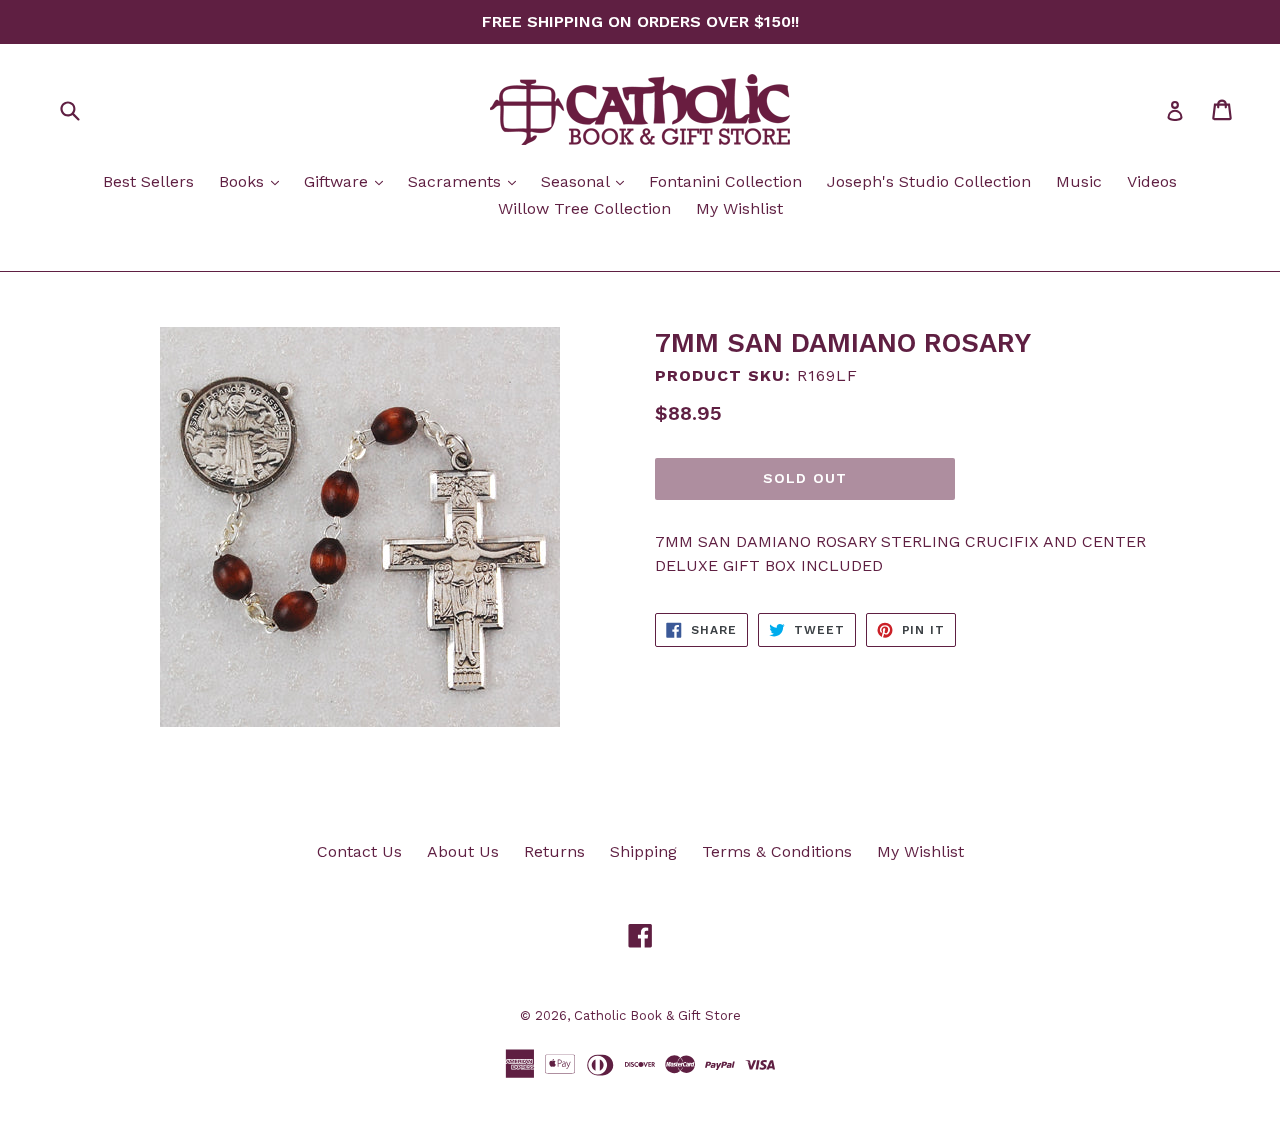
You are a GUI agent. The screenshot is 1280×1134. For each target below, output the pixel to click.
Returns (554, 851)
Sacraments (467, 181)
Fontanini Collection (725, 181)
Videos (1152, 181)
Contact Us (359, 851)
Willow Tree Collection (584, 208)
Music (1079, 181)
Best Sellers (148, 181)
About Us (463, 851)
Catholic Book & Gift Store (657, 1015)
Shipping (643, 851)
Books (254, 181)
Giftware (348, 181)
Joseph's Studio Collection (929, 181)
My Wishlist (739, 208)
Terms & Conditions (777, 851)
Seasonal (587, 181)
